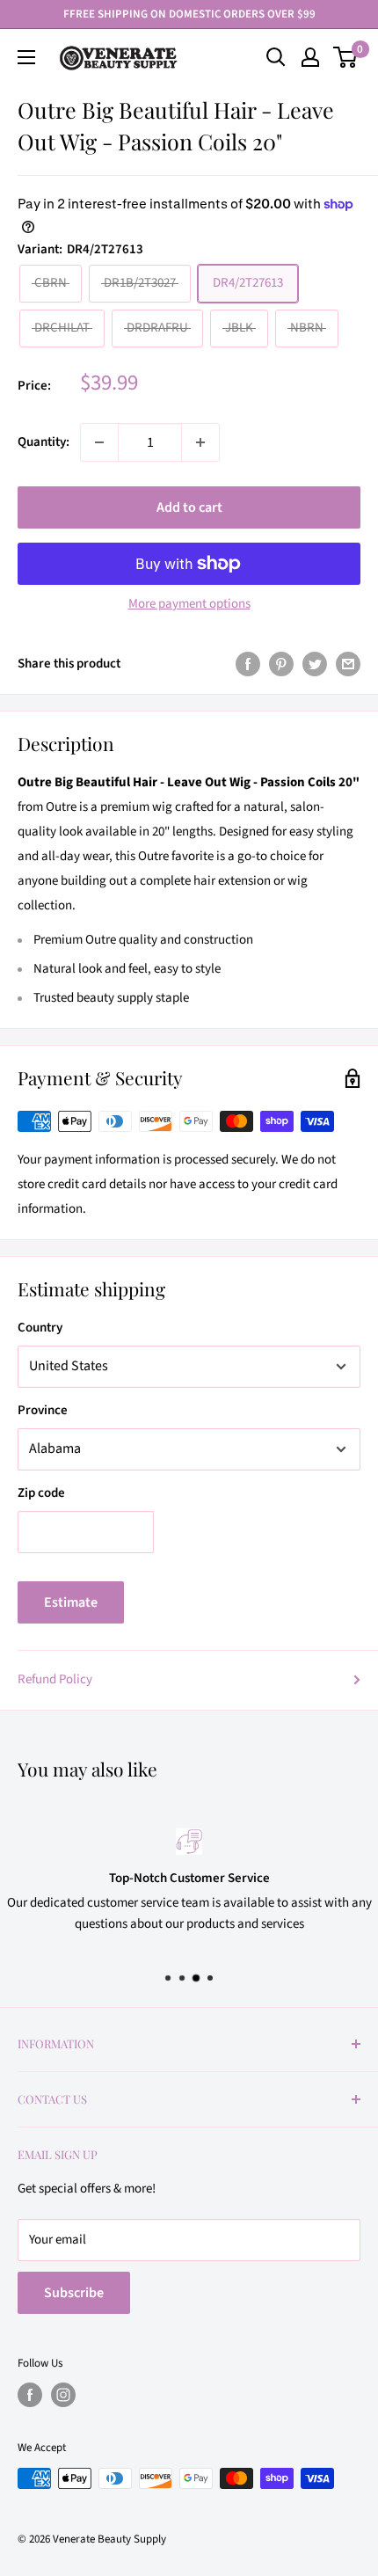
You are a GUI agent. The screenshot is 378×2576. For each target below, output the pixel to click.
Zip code (41, 1493)
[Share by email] (348, 664)
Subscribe (74, 2293)
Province (43, 1410)
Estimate (71, 1602)
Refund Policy (55, 1679)
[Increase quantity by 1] (200, 442)
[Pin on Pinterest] (281, 664)
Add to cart (189, 507)
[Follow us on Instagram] (63, 2395)
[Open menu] (26, 57)
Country (40, 1328)
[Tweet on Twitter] (315, 664)
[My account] (310, 57)
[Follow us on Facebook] (30, 2395)
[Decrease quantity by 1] (99, 442)
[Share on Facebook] (248, 664)
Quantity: (44, 442)
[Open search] (276, 57)
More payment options (189, 604)
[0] (346, 57)
